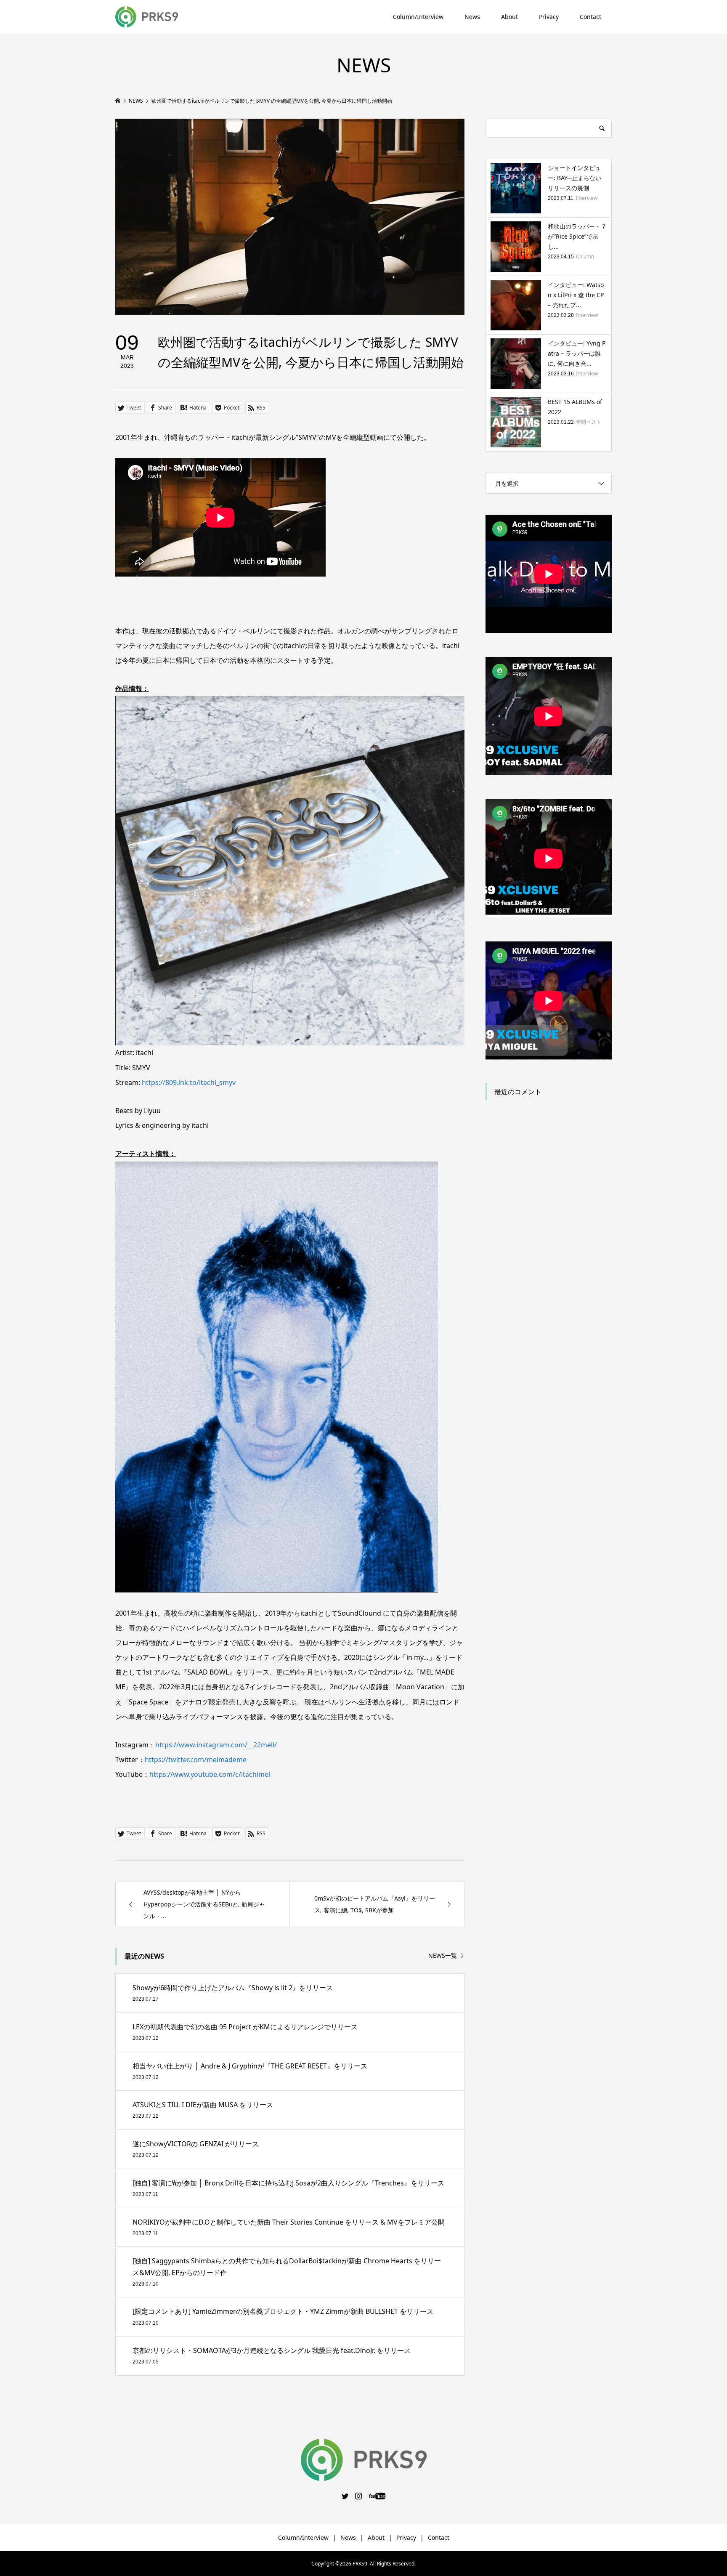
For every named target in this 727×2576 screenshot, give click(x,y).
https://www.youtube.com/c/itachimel (210, 1774)
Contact (590, 17)
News (472, 17)
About (509, 17)
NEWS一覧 (443, 1956)
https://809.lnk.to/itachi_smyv (189, 1082)
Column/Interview (418, 17)
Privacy (549, 17)
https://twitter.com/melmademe (196, 1760)
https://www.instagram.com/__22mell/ (216, 1745)
